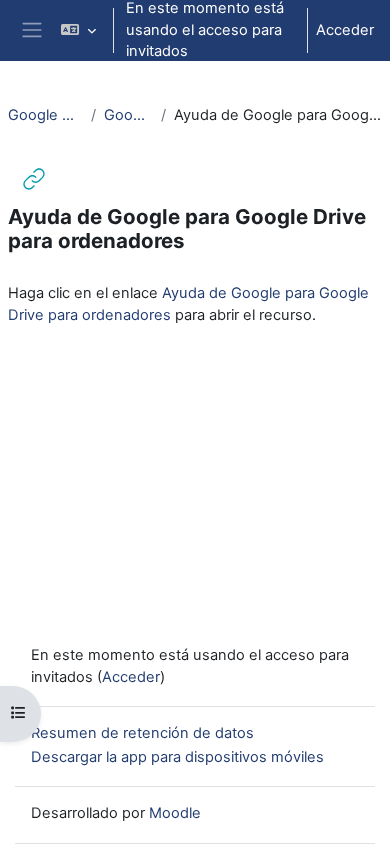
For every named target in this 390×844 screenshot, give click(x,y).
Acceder (345, 30)
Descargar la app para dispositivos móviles (177, 757)
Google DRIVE (129, 115)
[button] (78, 30)
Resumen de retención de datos (142, 733)
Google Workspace (45, 115)
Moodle (175, 813)
